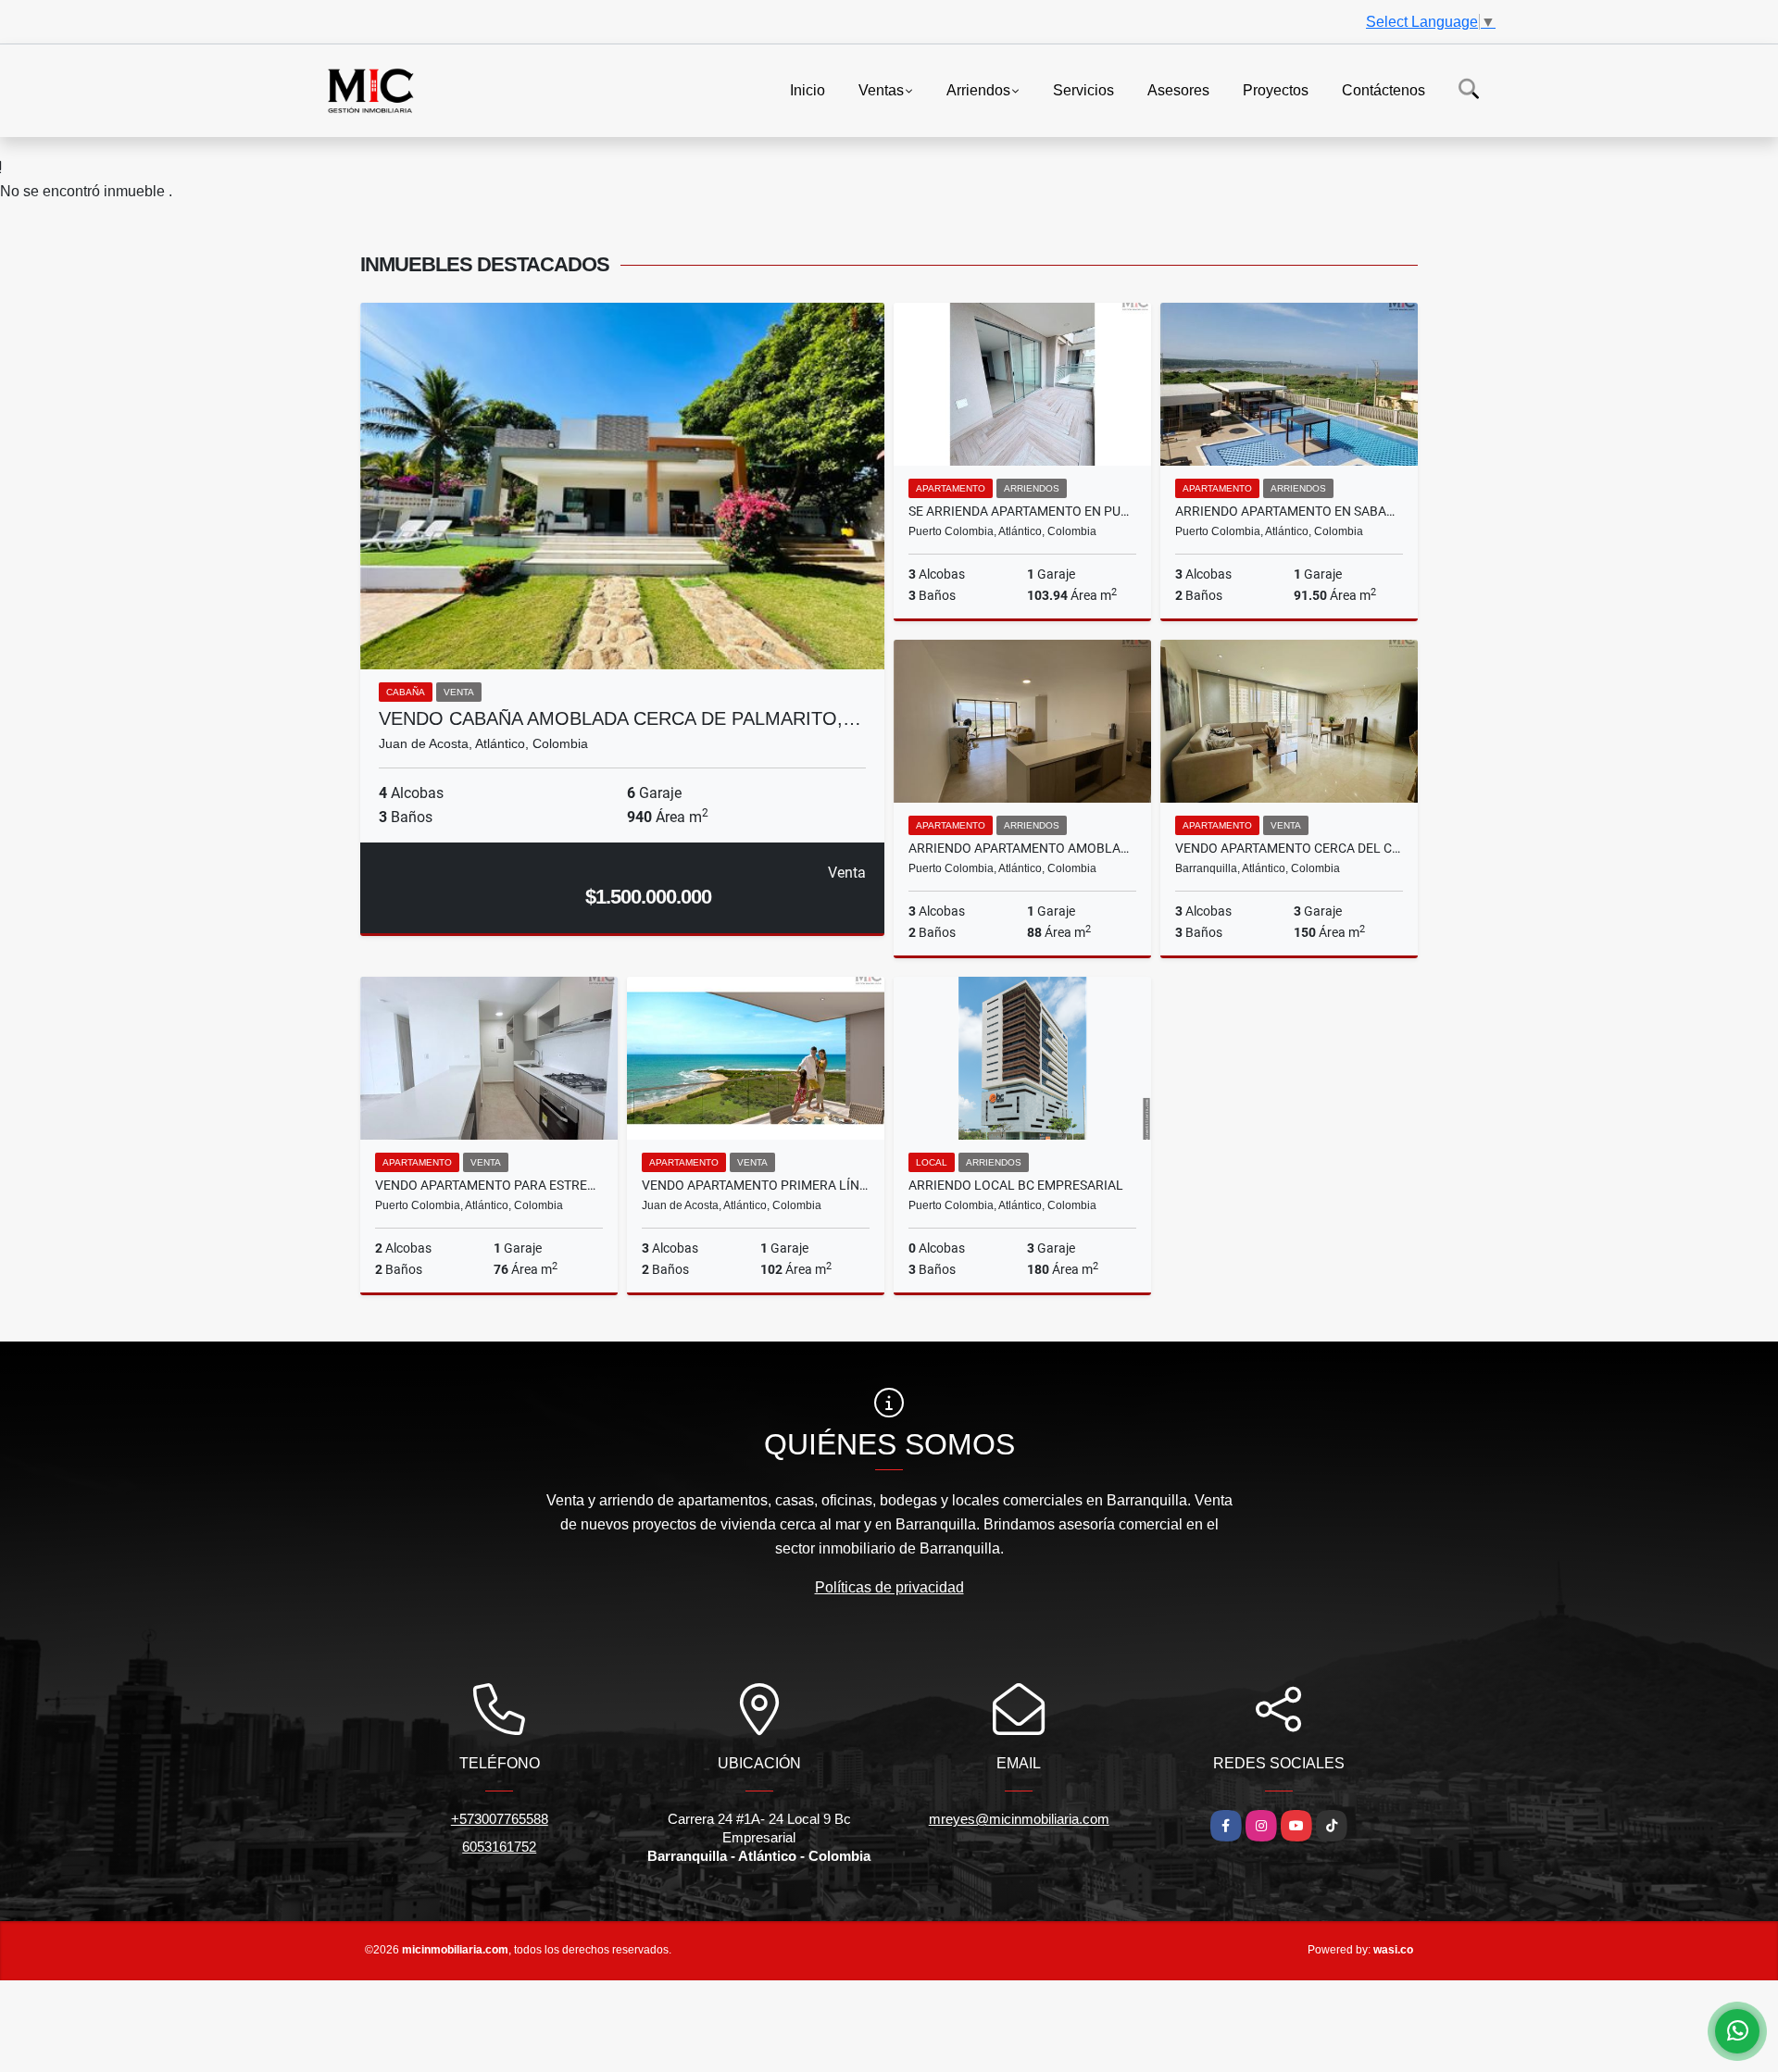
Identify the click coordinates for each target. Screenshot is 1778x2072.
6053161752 (499, 1847)
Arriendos (978, 89)
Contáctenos (1384, 89)
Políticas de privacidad (889, 1587)
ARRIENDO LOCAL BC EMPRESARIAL (1016, 1185)
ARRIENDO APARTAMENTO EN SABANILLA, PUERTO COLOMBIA (1289, 511)
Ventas (881, 89)
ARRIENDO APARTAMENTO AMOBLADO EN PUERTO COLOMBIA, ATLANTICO (1022, 848)
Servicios (1083, 89)
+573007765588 (500, 1819)
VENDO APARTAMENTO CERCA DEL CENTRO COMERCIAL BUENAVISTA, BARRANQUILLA (1289, 848)
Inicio (808, 89)
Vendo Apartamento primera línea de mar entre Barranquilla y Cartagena (756, 1185)
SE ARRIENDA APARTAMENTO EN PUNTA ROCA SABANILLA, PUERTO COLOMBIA (1022, 511)
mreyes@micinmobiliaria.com (1019, 1819)
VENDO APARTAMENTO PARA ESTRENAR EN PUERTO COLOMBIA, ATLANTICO (489, 1185)
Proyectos (1276, 89)
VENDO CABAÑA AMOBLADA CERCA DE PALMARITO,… (620, 718)
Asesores (1178, 89)
